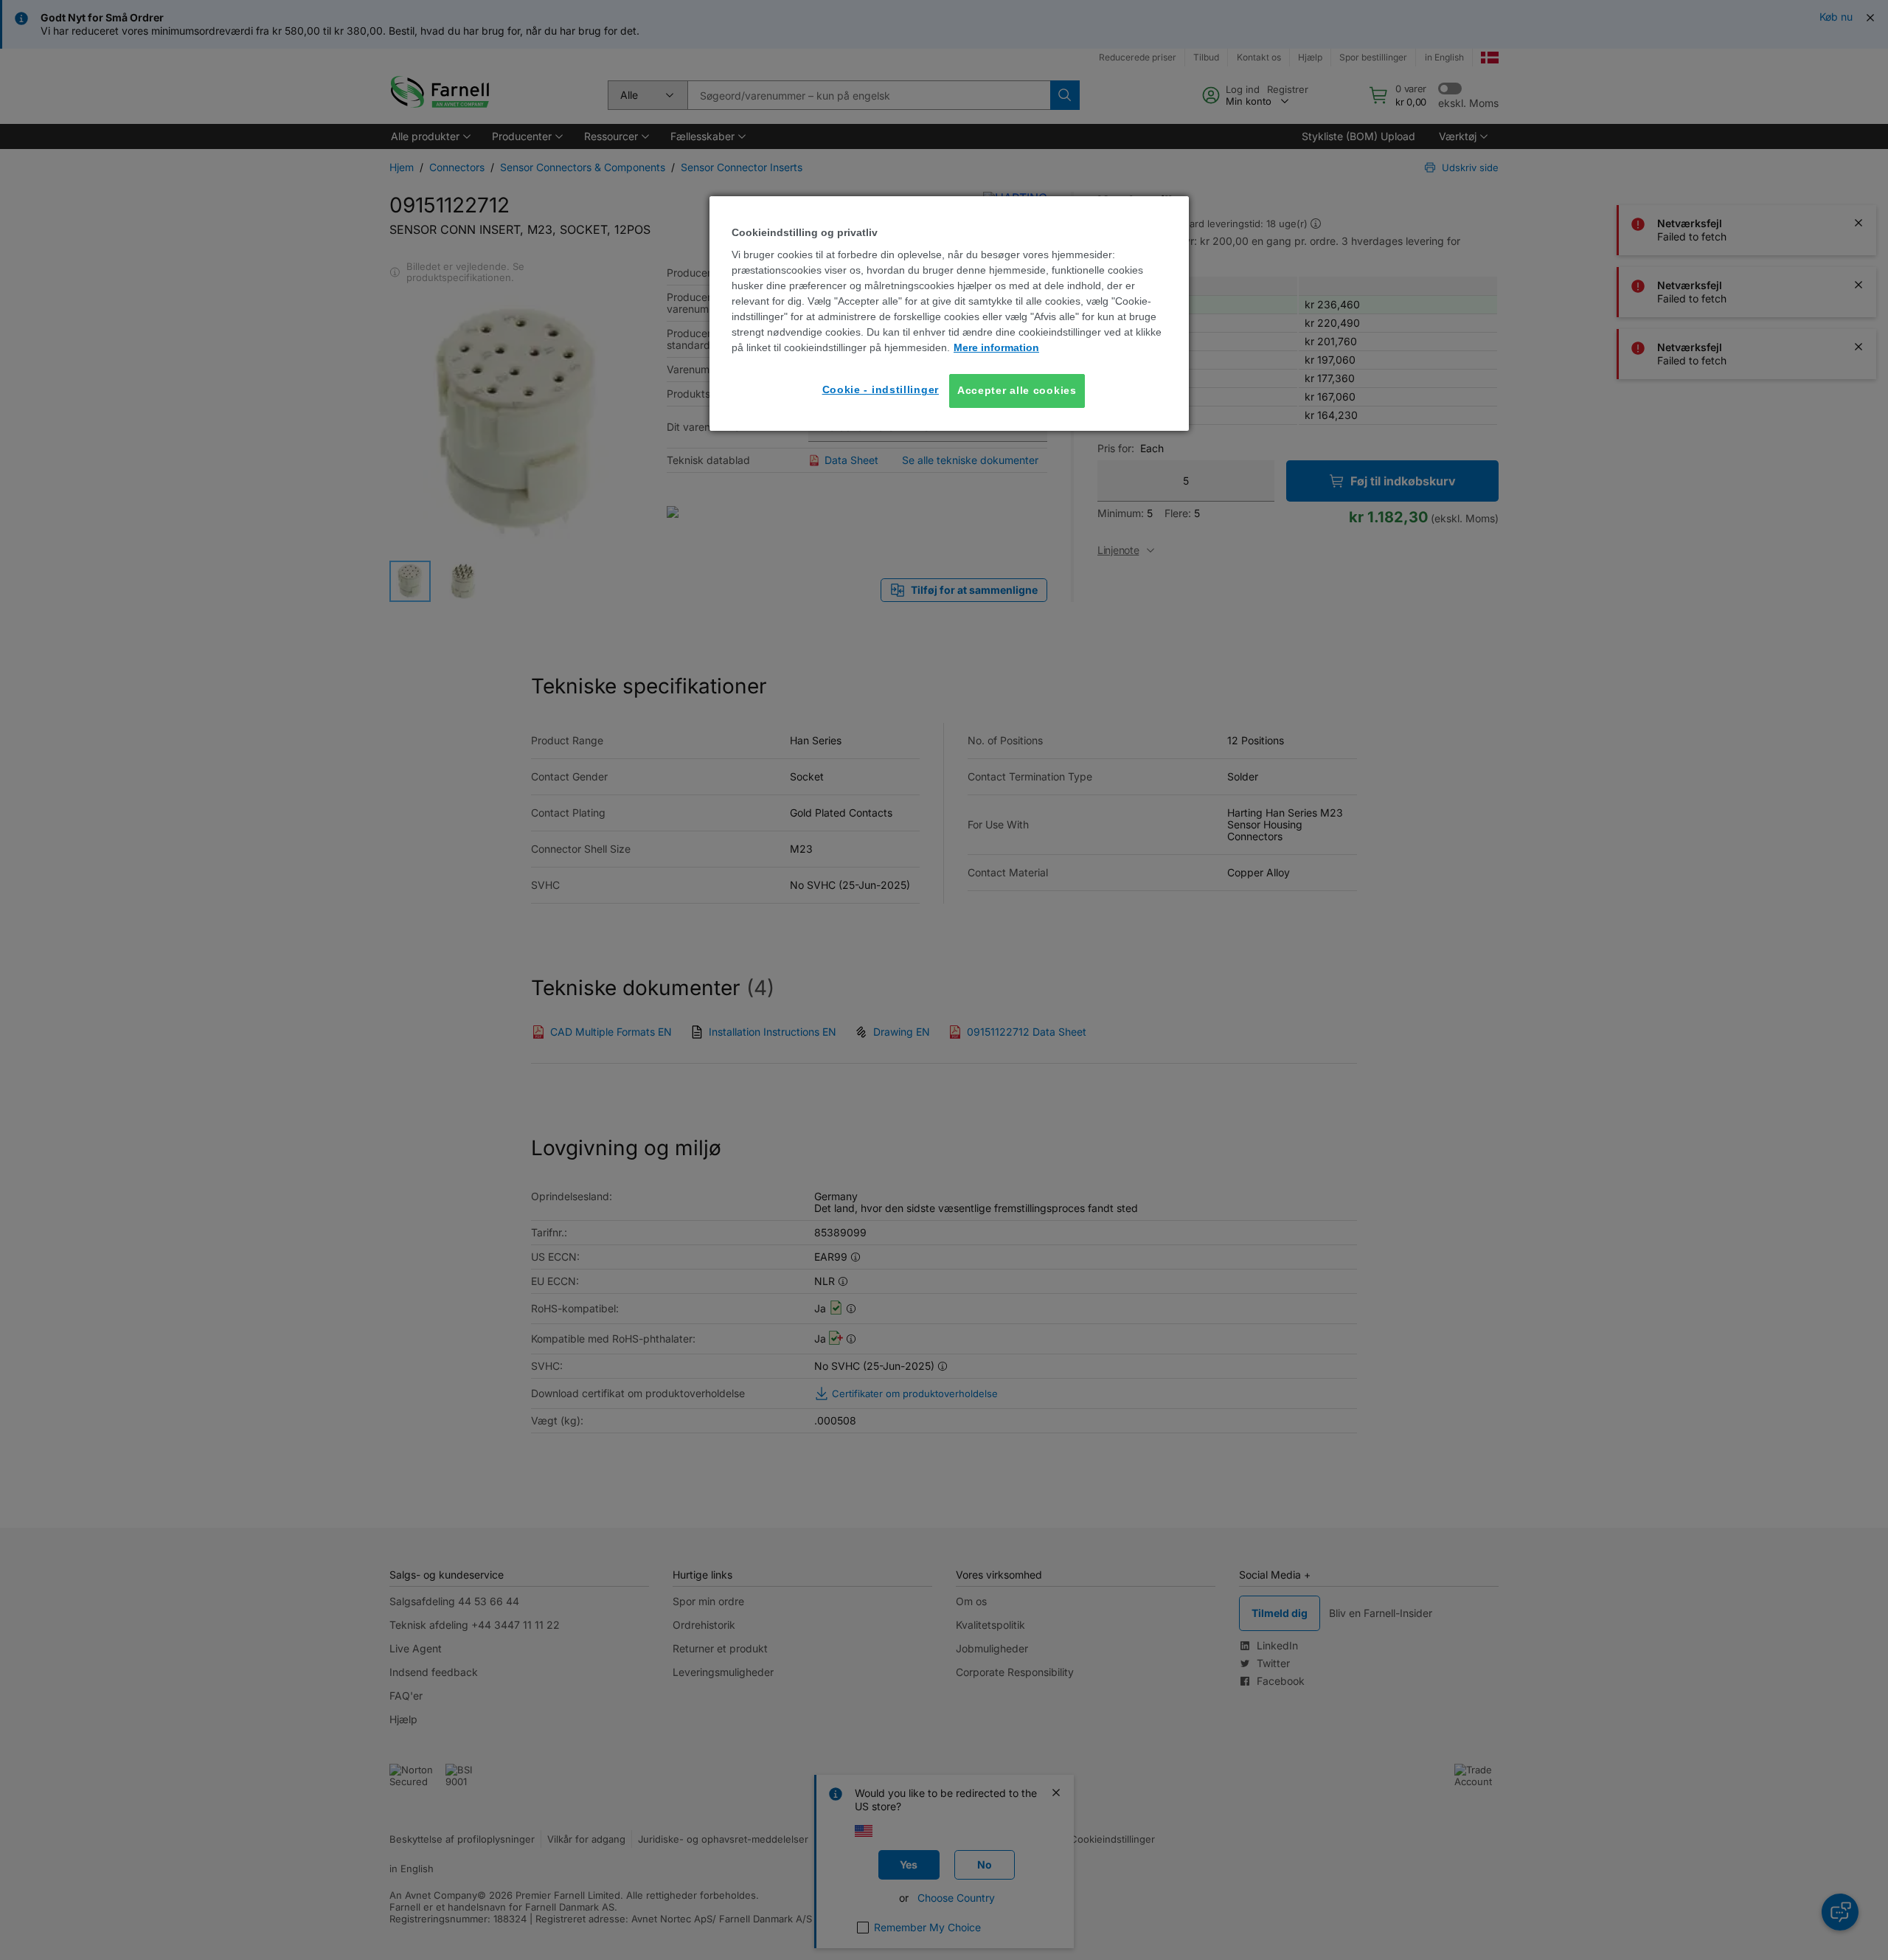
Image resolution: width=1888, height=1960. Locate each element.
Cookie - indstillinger (881, 389)
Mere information (996, 347)
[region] (949, 314)
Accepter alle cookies (1017, 390)
